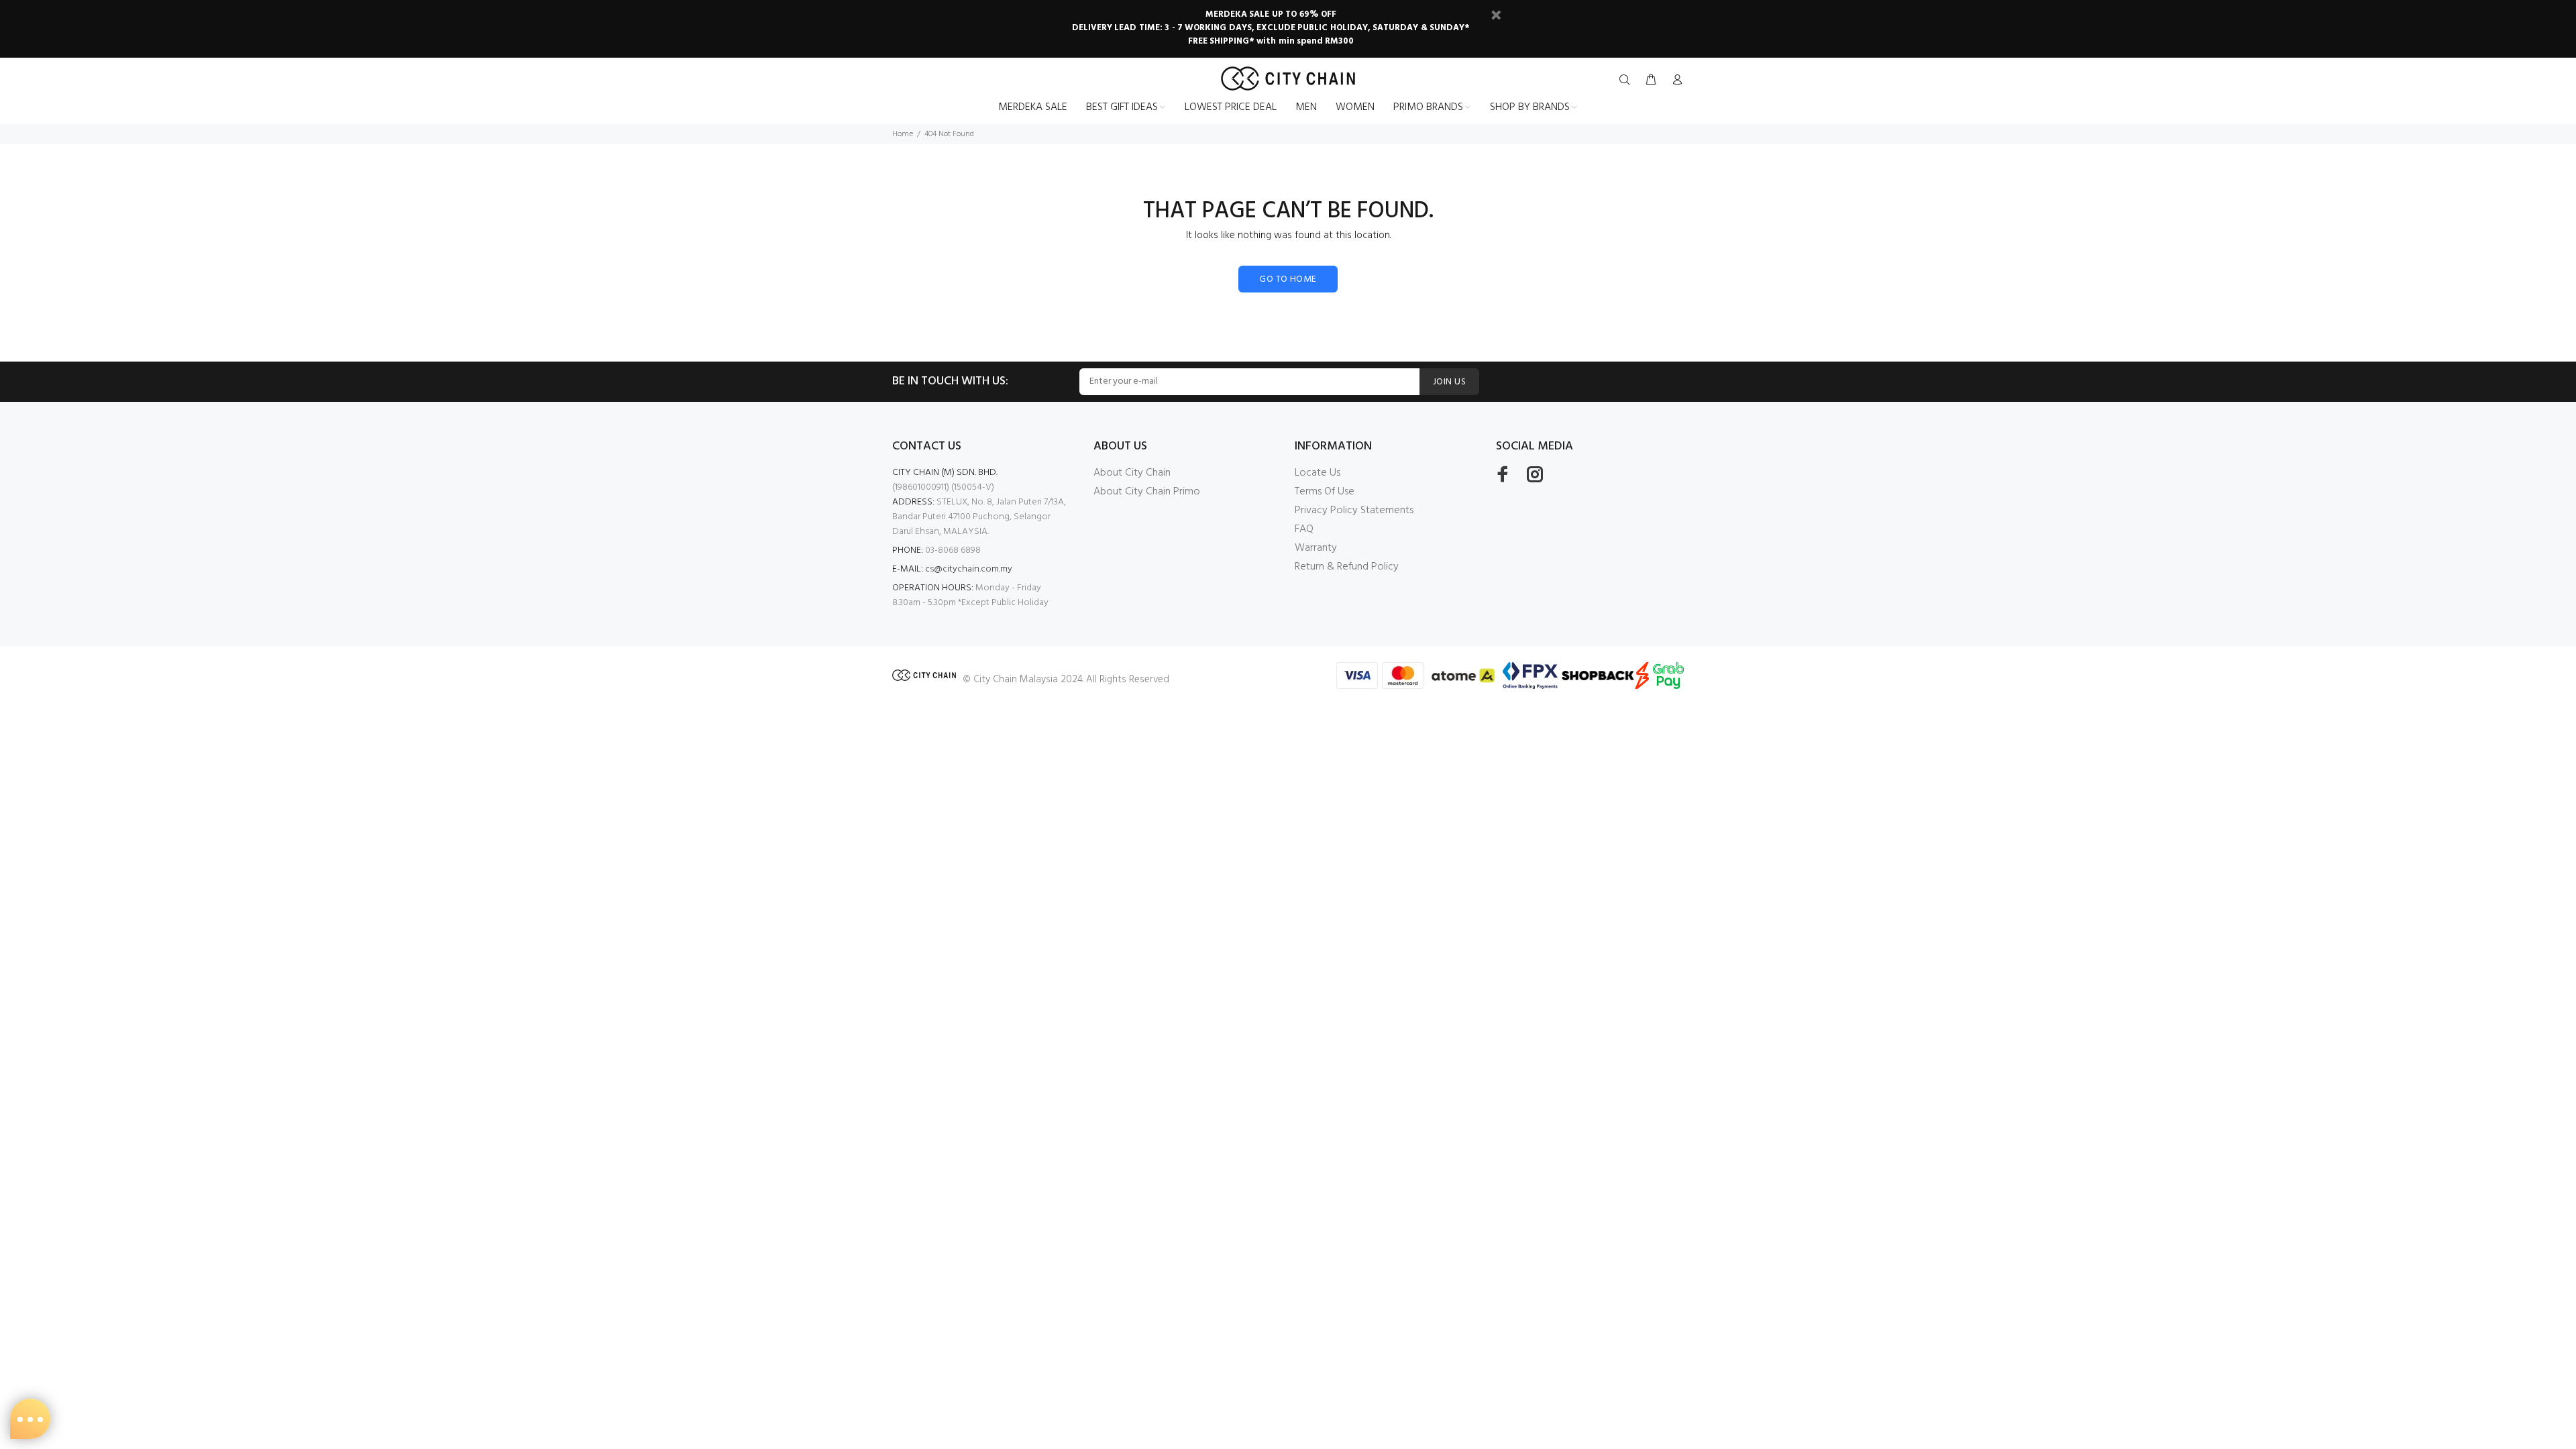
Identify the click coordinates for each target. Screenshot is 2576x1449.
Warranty (1316, 548)
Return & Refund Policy (1347, 567)
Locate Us (1318, 473)
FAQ (1304, 529)
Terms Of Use (1325, 492)
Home (903, 134)
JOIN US (1449, 382)
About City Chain (1132, 473)
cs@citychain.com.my (969, 569)
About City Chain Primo (1147, 492)
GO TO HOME (1288, 279)
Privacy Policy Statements (1354, 511)
